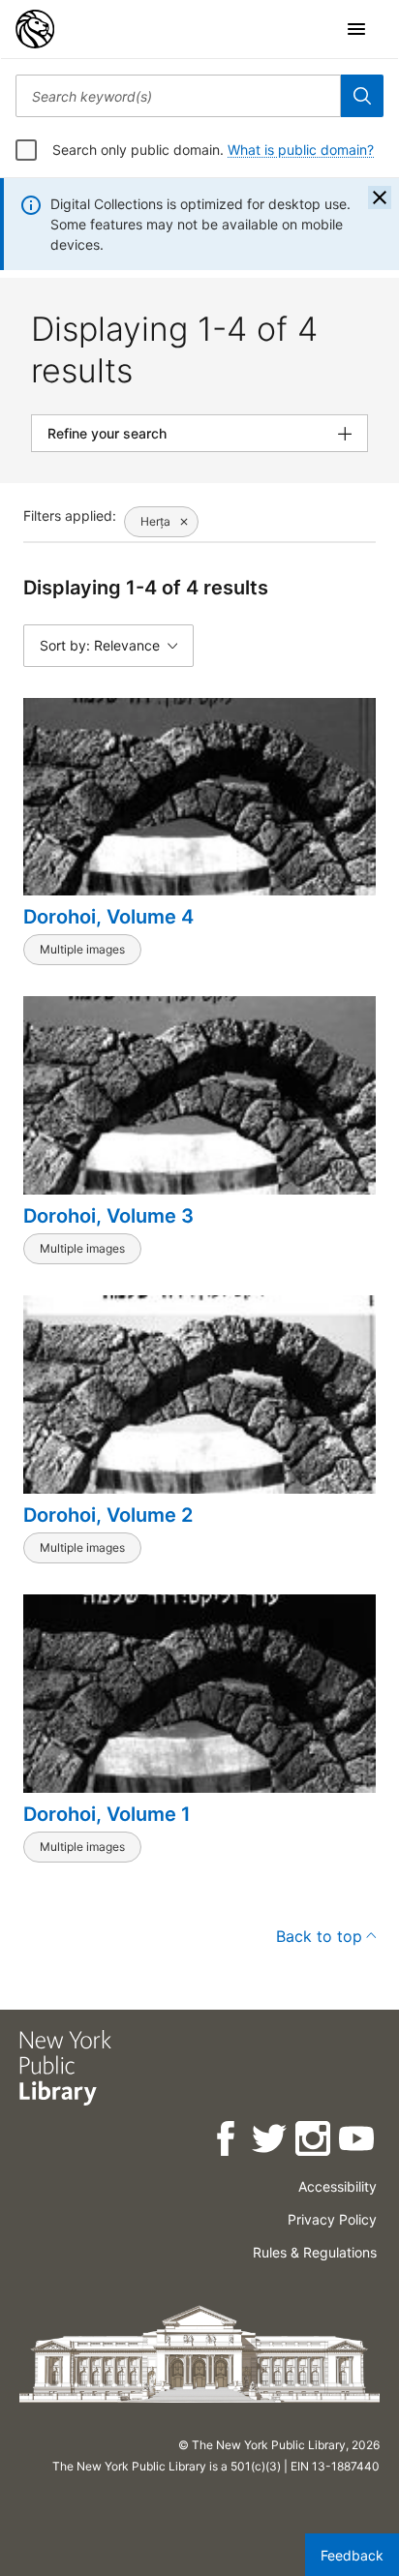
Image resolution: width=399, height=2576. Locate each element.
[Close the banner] (380, 197)
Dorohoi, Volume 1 (107, 1814)
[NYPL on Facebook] (227, 2142)
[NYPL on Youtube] (358, 2142)
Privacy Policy (332, 2219)
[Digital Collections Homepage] (35, 29)
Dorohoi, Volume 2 (108, 1515)
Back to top (319, 1936)
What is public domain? (301, 150)
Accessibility (338, 2186)
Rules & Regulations (315, 2252)
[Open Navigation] (356, 29)
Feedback (352, 2555)
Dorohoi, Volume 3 (108, 1216)
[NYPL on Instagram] (314, 2142)
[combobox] (178, 96)
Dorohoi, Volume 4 (108, 917)
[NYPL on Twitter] (271, 2142)
